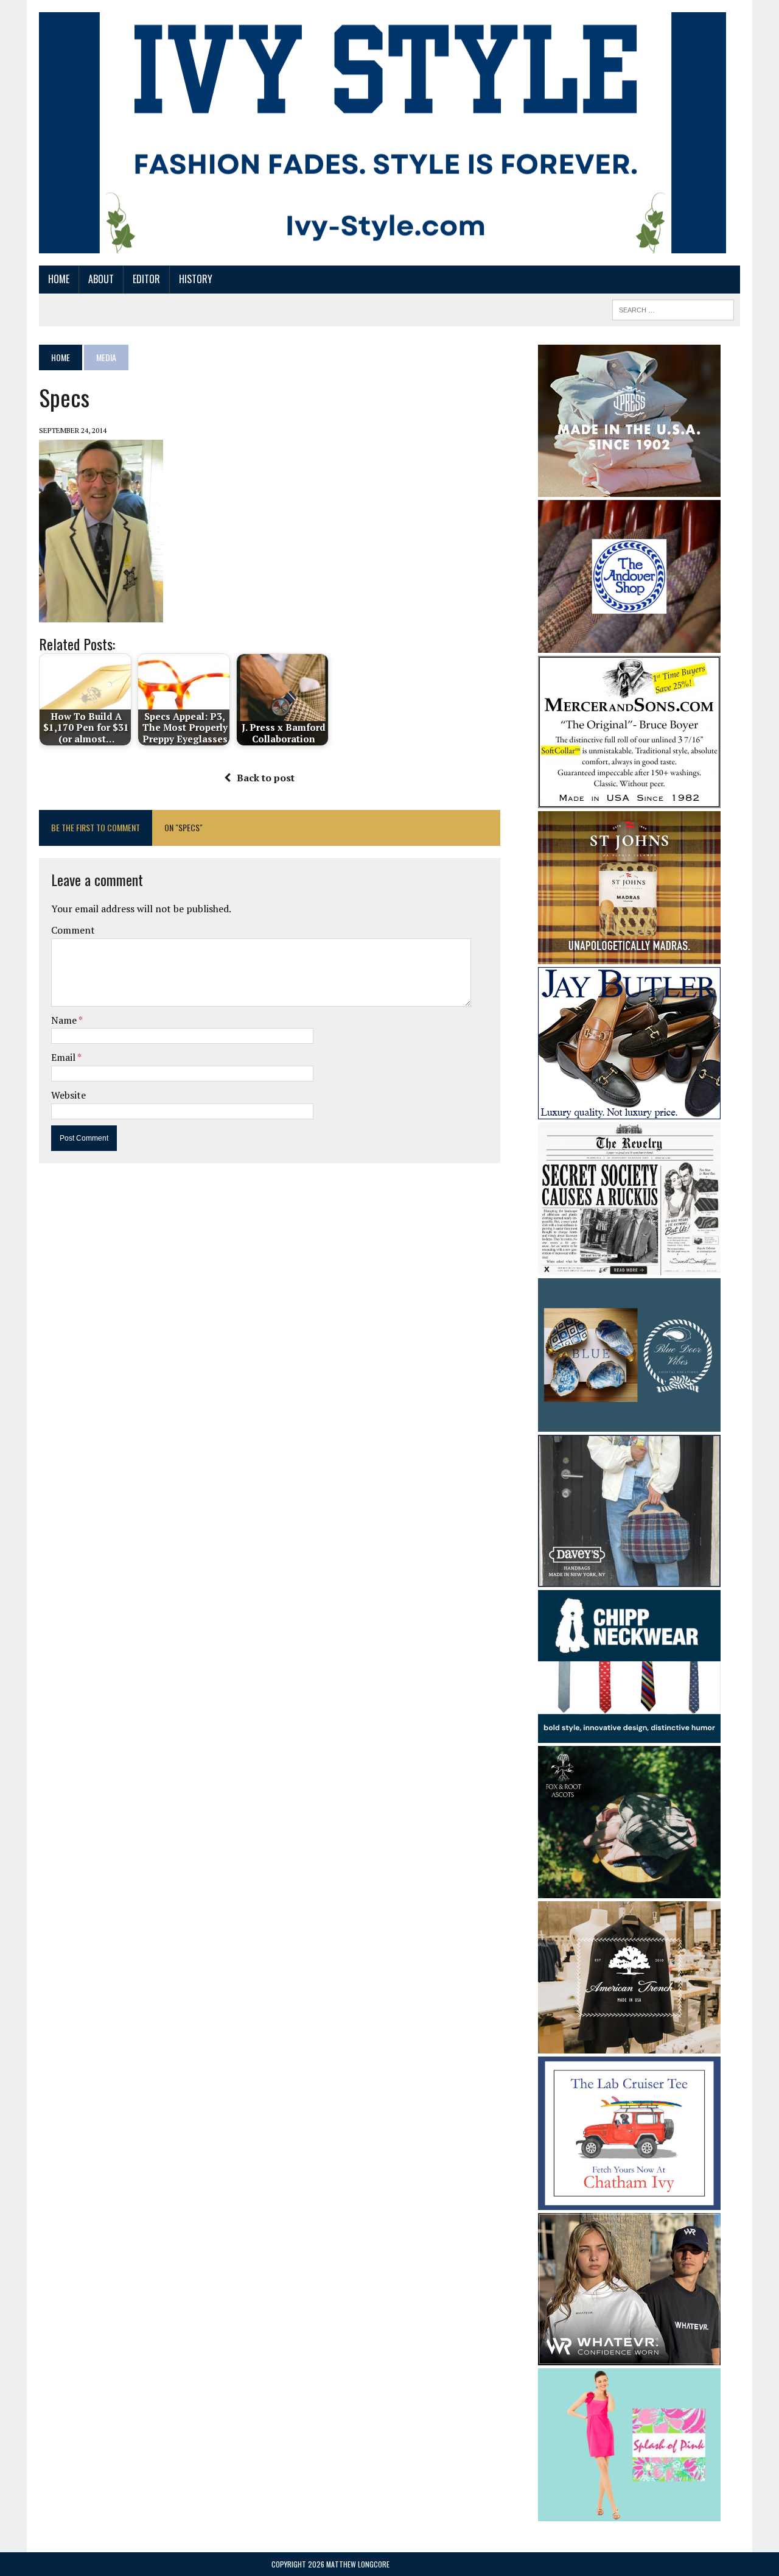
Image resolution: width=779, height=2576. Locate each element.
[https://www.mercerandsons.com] (629, 800)
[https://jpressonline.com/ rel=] (629, 488)
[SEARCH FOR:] (673, 308)
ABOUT (101, 279)
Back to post (266, 778)
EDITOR (146, 279)
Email (64, 1057)
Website (68, 1095)
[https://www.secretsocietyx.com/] (629, 1267)
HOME (59, 279)
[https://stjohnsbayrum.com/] (629, 955)
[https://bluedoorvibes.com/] (629, 1423)
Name (65, 1020)
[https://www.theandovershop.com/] (629, 644)
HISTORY (196, 279)
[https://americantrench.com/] (629, 2046)
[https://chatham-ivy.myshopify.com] (629, 2201)
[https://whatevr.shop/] (629, 2357)
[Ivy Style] (383, 133)
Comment (73, 930)
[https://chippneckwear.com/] (629, 1735)
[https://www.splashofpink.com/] (629, 2513)
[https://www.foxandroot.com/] (629, 1890)
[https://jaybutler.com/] (629, 1111)
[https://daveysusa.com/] (629, 1578)
